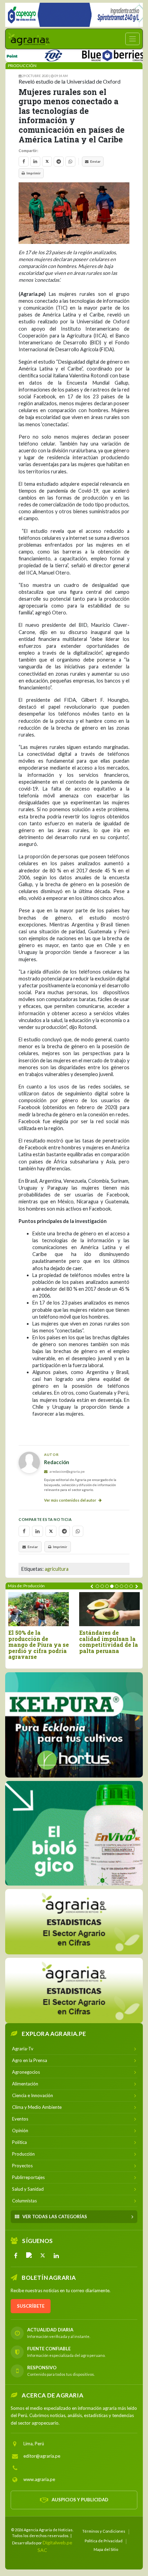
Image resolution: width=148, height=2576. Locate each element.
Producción (22, 66)
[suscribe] (74, 1990)
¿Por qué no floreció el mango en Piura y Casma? (53, 1639)
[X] (43, 2255)
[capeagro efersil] (74, 1833)
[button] (97, 1586)
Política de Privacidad (104, 2540)
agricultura (57, 1569)
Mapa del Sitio (106, 2549)
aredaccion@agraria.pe (67, 1471)
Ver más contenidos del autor (71, 1500)
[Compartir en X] (47, 162)
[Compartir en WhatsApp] (70, 162)
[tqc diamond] (74, 1725)
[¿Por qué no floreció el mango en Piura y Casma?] (55, 1609)
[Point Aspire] (74, 15)
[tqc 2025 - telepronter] (31, 54)
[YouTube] (29, 2255)
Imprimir (34, 173)
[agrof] (74, 1921)
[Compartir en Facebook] (24, 162)
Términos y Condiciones (104, 2531)
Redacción (57, 1462)
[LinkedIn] (56, 2255)
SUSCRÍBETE (31, 2306)
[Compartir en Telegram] (59, 162)
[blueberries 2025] (91, 54)
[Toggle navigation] (133, 39)
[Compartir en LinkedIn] (35, 162)
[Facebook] (16, 2255)
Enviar (95, 161)
